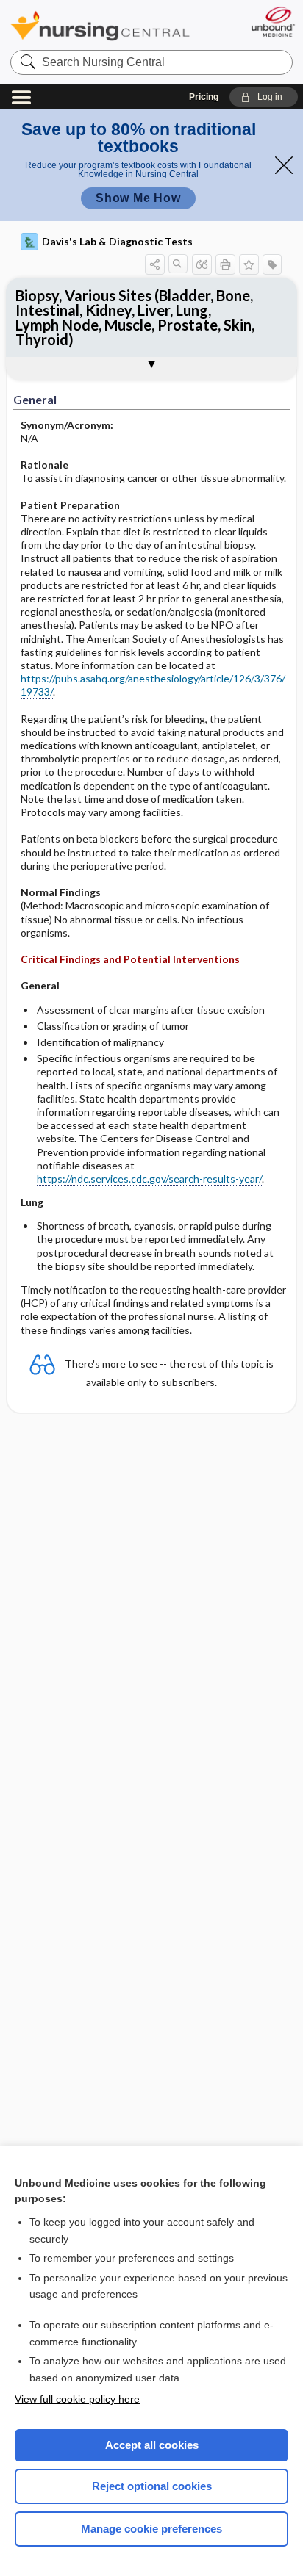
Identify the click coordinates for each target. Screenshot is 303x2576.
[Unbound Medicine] (272, 22)
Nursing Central (100, 25)
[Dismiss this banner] (284, 165)
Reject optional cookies (152, 2486)
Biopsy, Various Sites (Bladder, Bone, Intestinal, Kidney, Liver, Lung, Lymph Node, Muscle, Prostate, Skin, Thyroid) (135, 317)
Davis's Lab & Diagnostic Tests (117, 241)
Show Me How (138, 198)
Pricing (204, 97)
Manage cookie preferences (151, 2529)
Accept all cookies (152, 2445)
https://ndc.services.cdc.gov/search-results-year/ (149, 1179)
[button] (264, 97)
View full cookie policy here (77, 2399)
